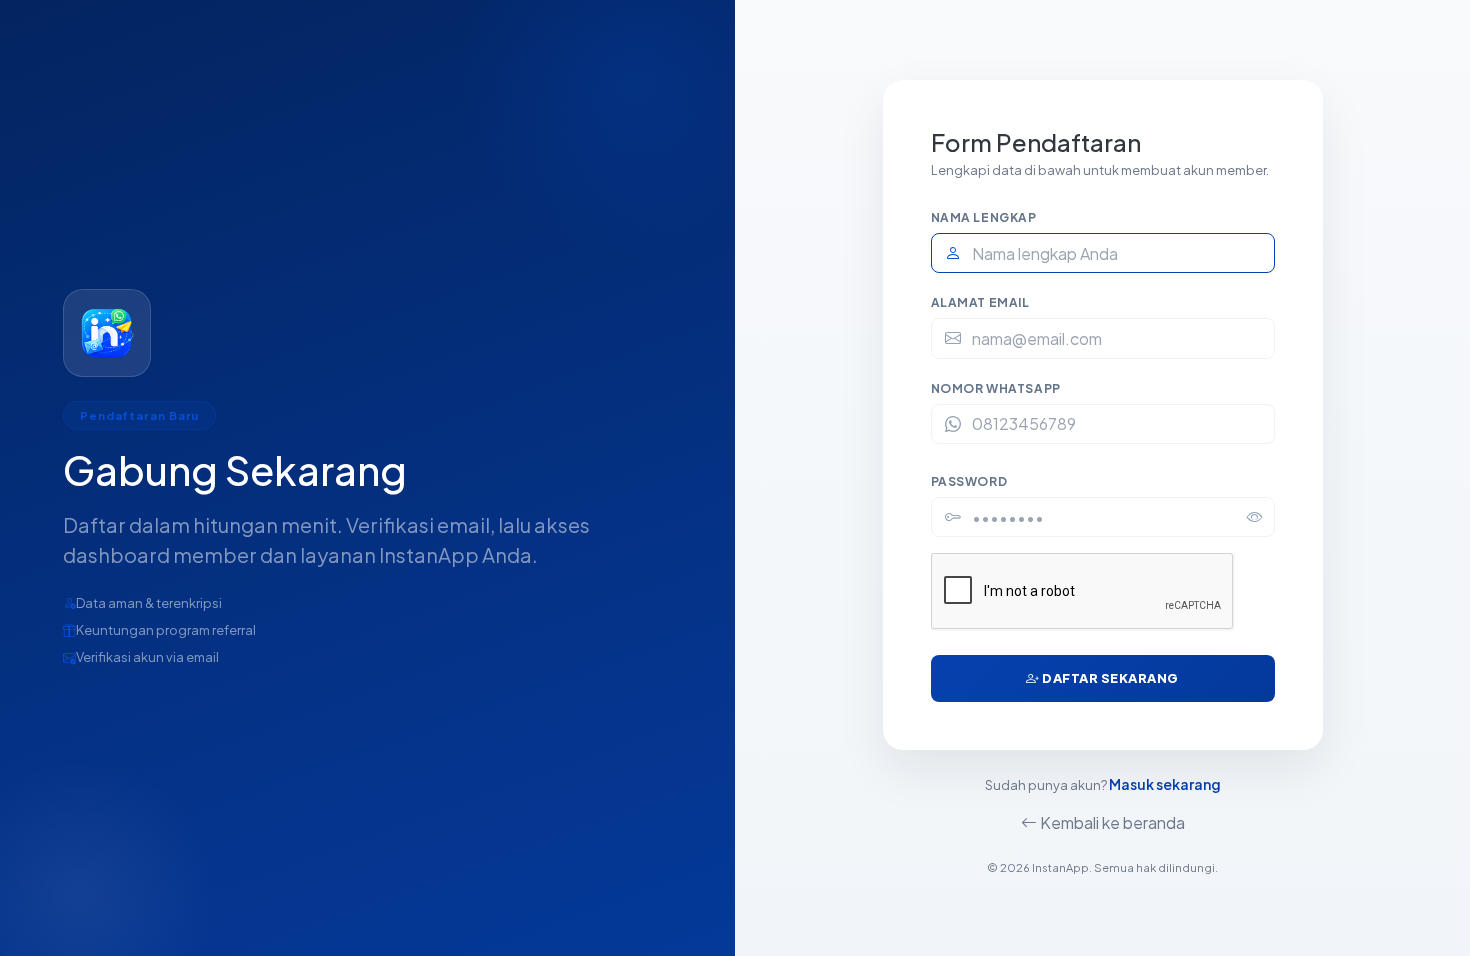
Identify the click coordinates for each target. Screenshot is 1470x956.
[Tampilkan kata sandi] (1255, 517)
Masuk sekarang (1165, 784)
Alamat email (980, 302)
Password (969, 481)
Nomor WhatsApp (996, 388)
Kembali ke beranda (1111, 822)
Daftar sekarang (1109, 678)
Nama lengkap (984, 217)
